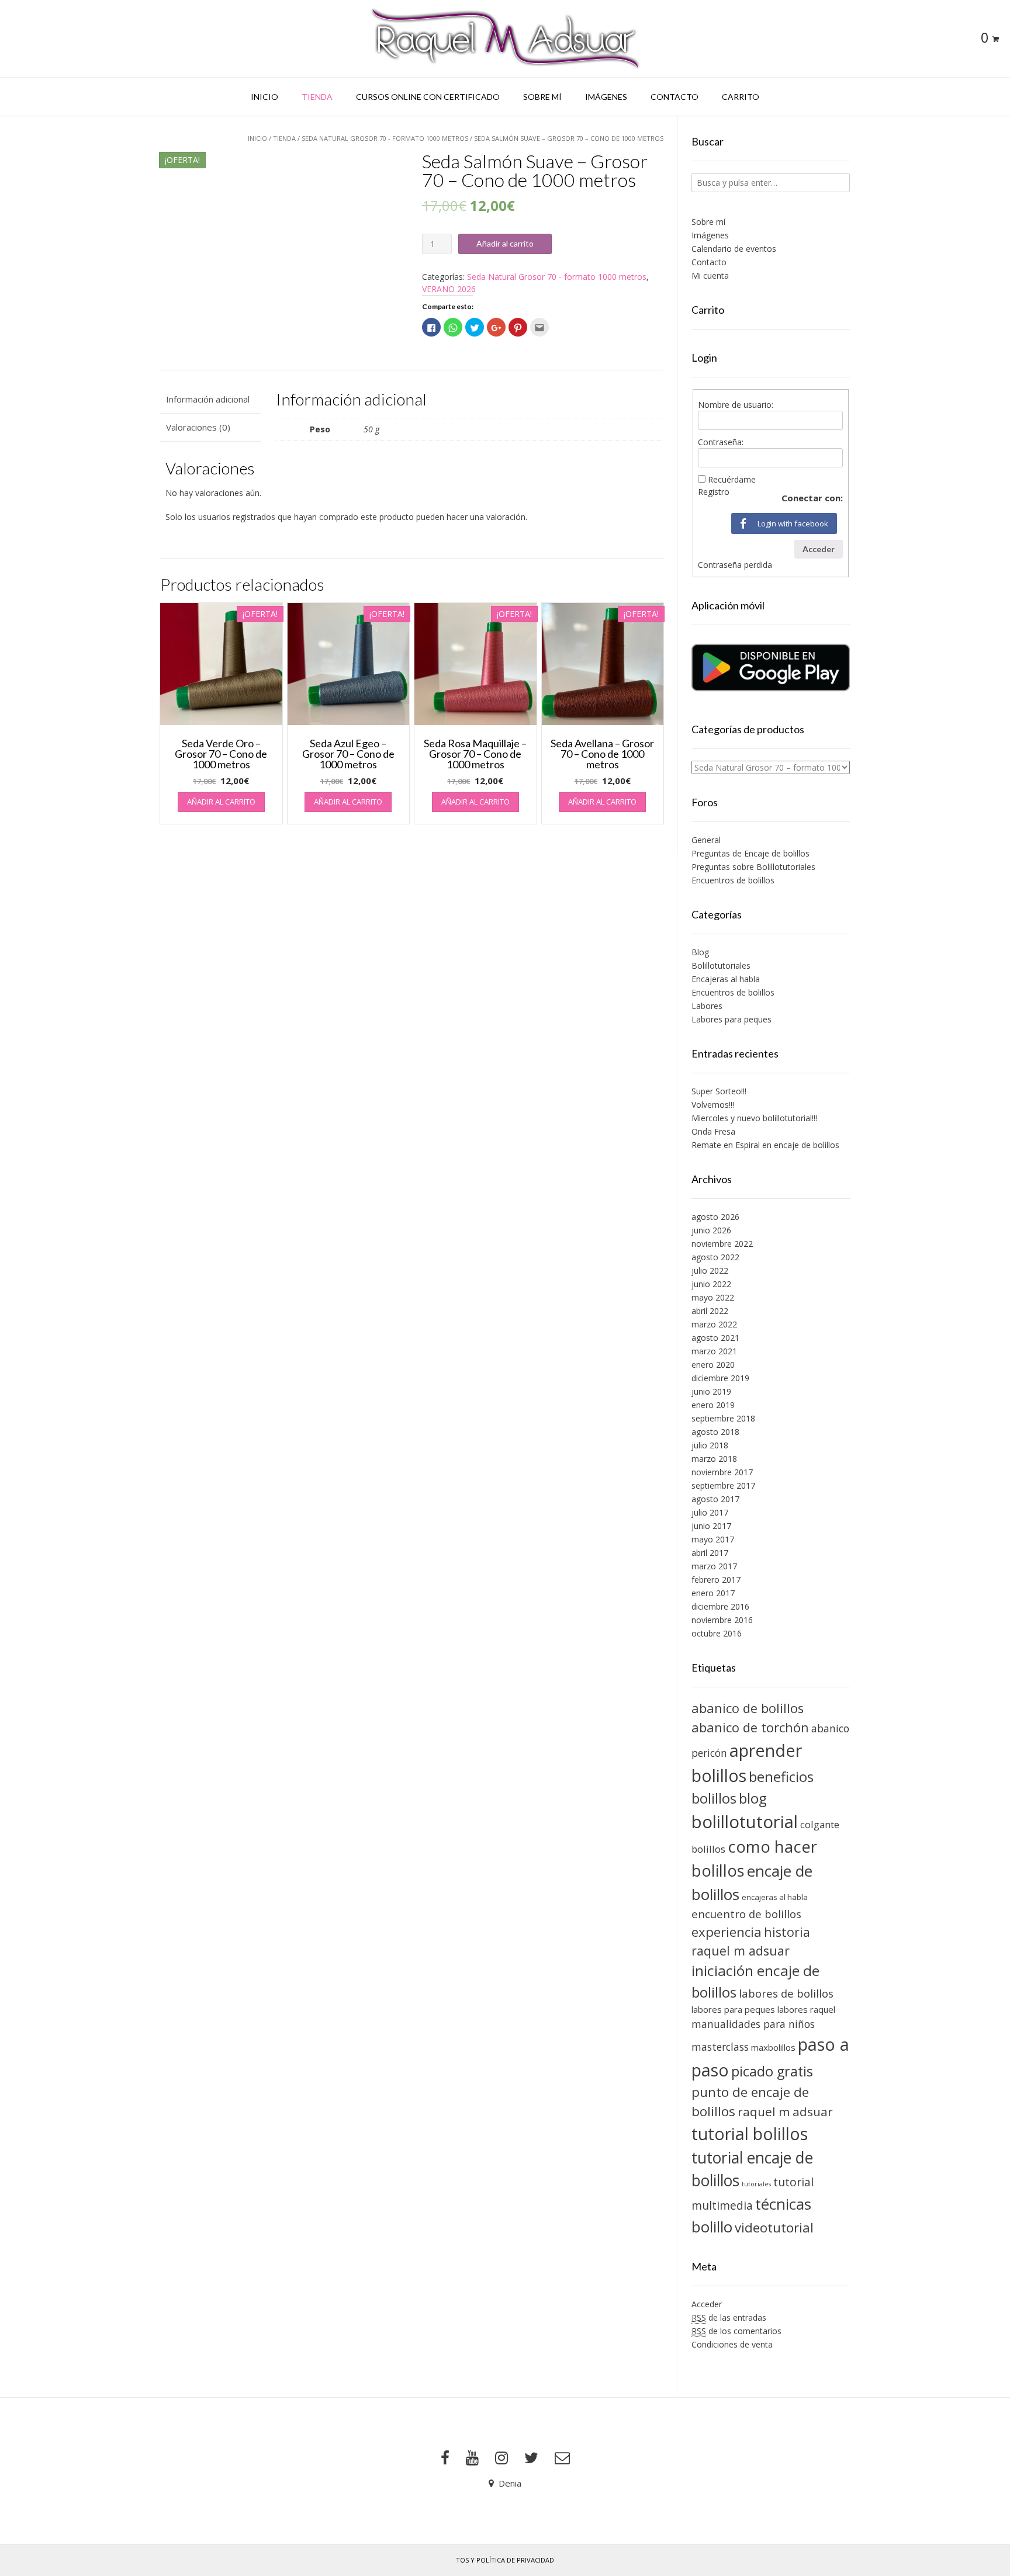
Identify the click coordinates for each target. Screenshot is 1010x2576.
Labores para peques (731, 1019)
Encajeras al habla (726, 979)
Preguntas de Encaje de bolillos (750, 853)
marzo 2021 (714, 1351)
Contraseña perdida (735, 565)
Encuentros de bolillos (733, 880)
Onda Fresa (713, 1131)
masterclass (720, 2047)
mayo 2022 (713, 1297)
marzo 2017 (714, 1566)
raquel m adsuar (785, 2112)
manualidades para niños (753, 2024)
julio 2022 (710, 1270)
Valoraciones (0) (198, 427)
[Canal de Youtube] (472, 2458)
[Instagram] (501, 2458)
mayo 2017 (713, 1539)
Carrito (741, 97)
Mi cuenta (710, 275)
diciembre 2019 (720, 1378)
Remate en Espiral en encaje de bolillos (765, 1145)
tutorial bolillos (750, 2134)
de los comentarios (736, 2331)
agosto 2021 (715, 1338)
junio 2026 (711, 1230)
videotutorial (774, 2227)
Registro (714, 492)
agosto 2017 (715, 1499)
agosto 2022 (715, 1257)
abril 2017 (710, 1553)
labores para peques (733, 2009)
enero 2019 (713, 1405)
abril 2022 (710, 1311)
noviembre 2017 (722, 1472)
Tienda (317, 97)
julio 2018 (710, 1445)
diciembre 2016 (720, 1606)
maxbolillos (773, 2047)
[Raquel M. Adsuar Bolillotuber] (505, 39)
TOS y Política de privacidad (505, 2560)
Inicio (264, 97)
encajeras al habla (775, 1897)
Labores (707, 1006)
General (706, 840)
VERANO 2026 (449, 289)
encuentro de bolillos (746, 1914)
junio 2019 (711, 1391)
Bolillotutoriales (721, 965)
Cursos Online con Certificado (428, 97)
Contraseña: (721, 442)
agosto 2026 (715, 1217)
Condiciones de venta (732, 2344)
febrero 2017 (716, 1580)
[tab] (210, 399)
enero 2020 (713, 1365)
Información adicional (208, 399)
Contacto (675, 97)
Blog (700, 952)
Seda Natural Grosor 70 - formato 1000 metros (385, 138)
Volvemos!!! (713, 1105)
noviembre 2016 (722, 1620)
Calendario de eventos (734, 249)
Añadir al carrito (505, 243)
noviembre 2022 (722, 1244)
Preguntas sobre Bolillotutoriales (753, 867)
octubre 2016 (717, 1633)
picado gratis (772, 2071)
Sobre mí (542, 97)
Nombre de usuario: (736, 405)
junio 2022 (711, 1284)
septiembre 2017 (723, 1485)
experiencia (727, 1932)
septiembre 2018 (723, 1418)
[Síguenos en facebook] (445, 2458)
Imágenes (606, 97)
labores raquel (806, 2009)
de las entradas (729, 2317)
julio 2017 (710, 1512)
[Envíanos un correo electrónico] (562, 2458)
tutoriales (756, 2184)
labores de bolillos (786, 1993)
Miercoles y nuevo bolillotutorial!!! (754, 1118)
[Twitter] (531, 2458)
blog (753, 1798)
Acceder (819, 549)
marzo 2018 (714, 1459)
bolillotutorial (745, 1822)
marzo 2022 (714, 1324)
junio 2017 (711, 1526)
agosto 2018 (715, 1432)
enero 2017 (713, 1593)
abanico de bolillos (748, 1708)
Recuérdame (732, 479)
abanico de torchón (750, 1727)
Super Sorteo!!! (719, 1091)
